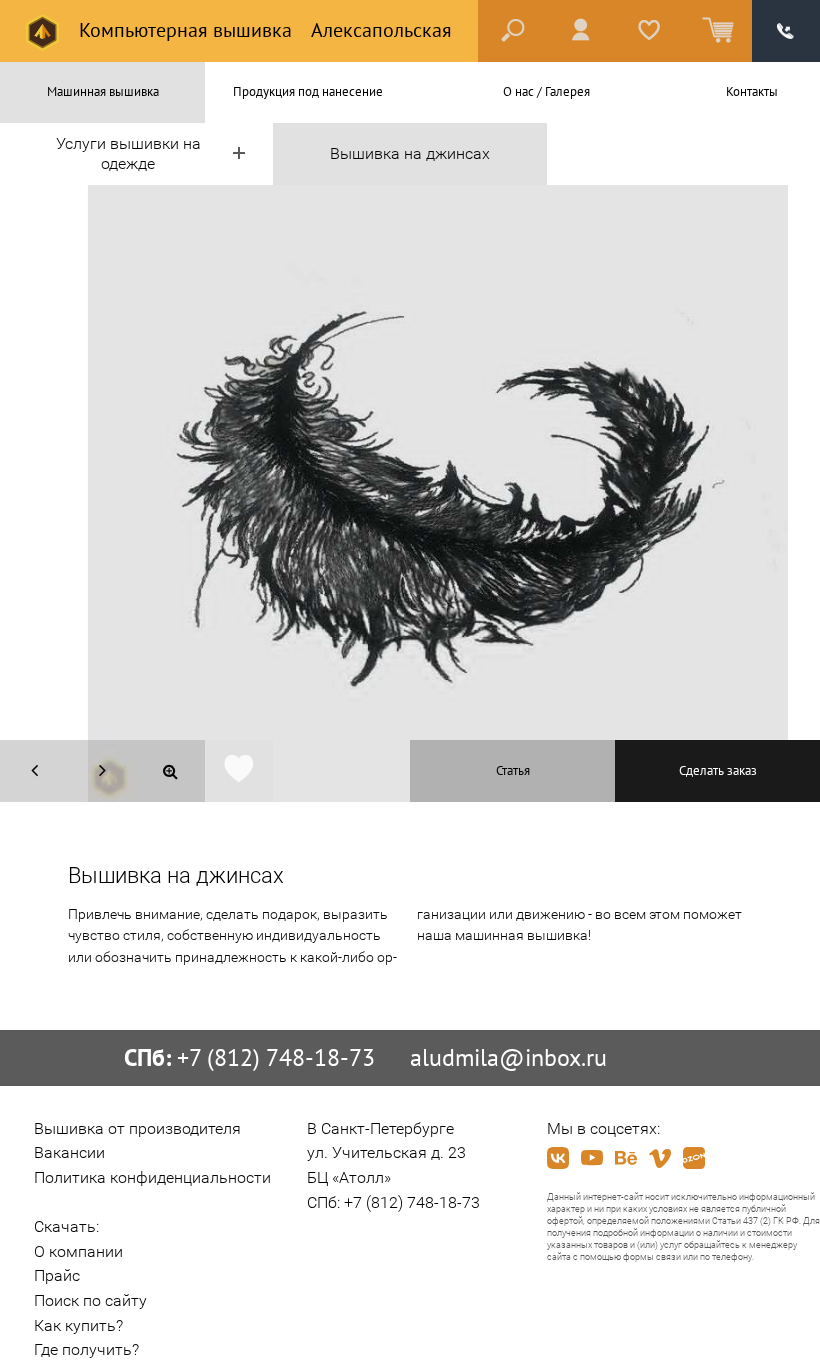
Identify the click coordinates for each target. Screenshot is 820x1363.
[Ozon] (694, 1158)
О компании (78, 1251)
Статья (513, 770)
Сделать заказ (718, 770)
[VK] (558, 1158)
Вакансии (69, 1152)
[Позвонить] (786, 31)
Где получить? (86, 1349)
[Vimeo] (660, 1158)
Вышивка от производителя (137, 1128)
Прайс (57, 1275)
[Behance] (626, 1158)
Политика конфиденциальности (152, 1177)
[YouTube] (592, 1158)
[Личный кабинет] (581, 31)
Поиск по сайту (90, 1300)
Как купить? (78, 1325)
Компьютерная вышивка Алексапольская (263, 30)
